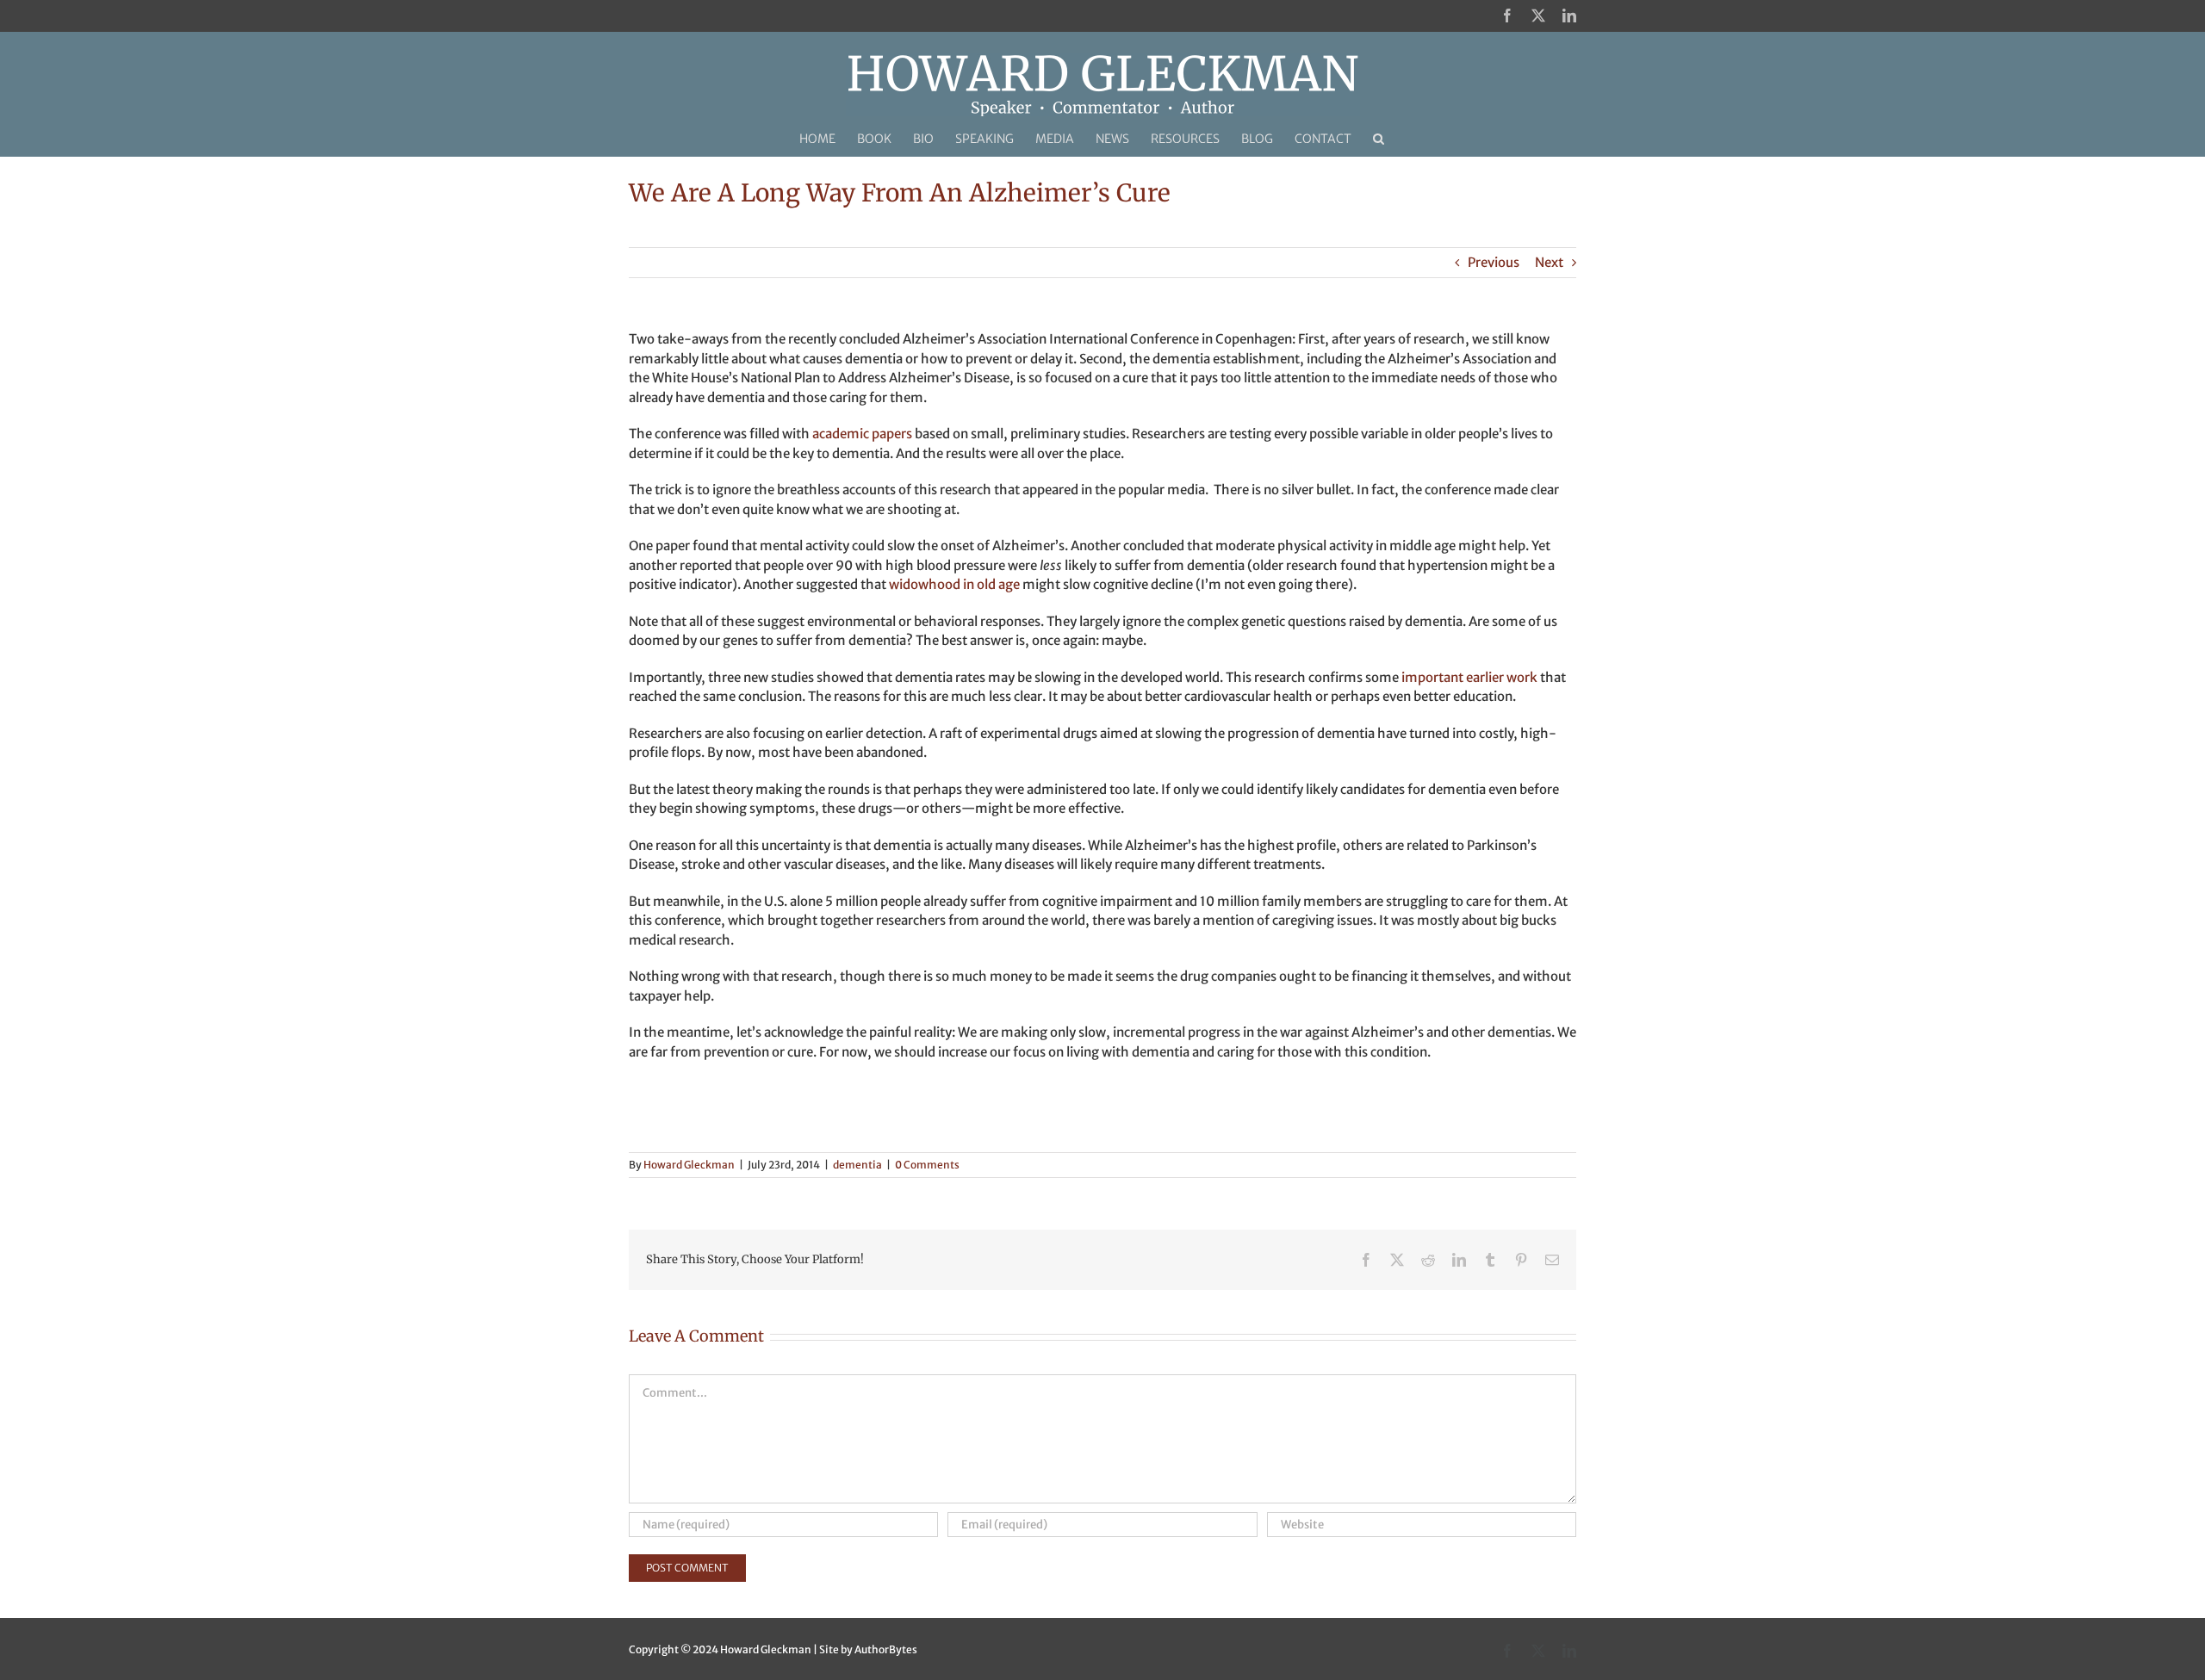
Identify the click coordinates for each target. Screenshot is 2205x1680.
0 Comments (927, 1165)
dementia (857, 1165)
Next (1549, 262)
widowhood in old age (954, 584)
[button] (1379, 139)
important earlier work (1469, 677)
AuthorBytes (886, 1649)
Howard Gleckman (689, 1165)
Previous (1494, 262)
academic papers (862, 434)
